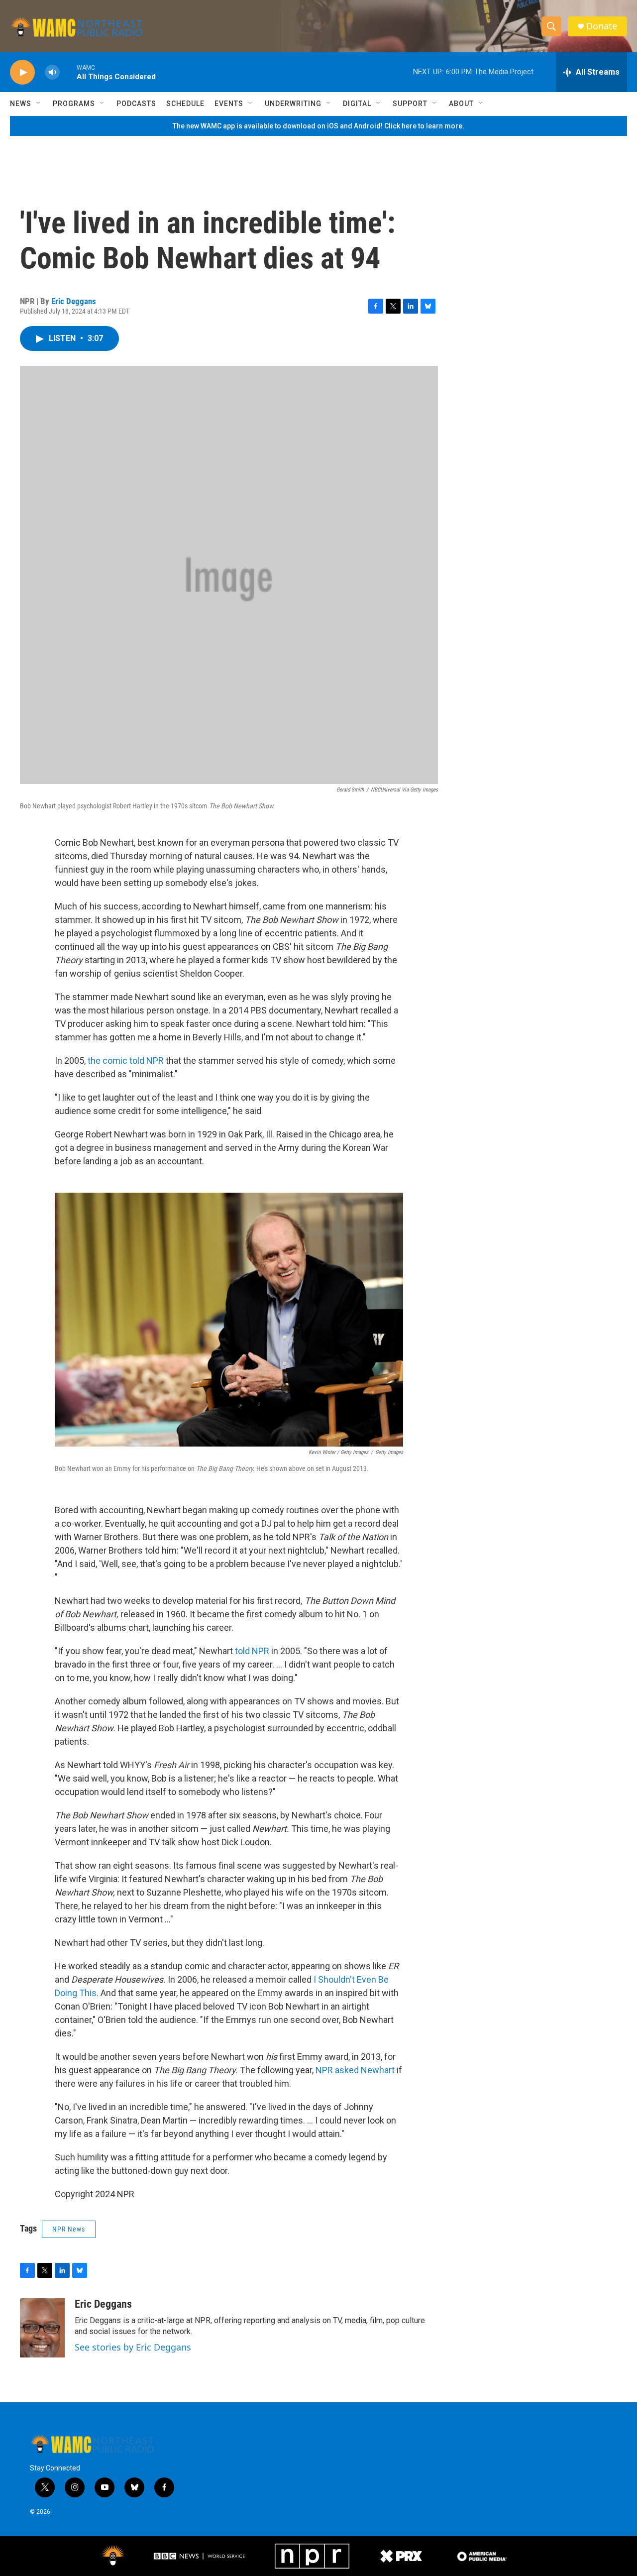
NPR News (69, 2229)
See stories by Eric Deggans (133, 2347)
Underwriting (293, 104)
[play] (22, 72)
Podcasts (136, 104)
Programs (74, 104)
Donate (602, 26)
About (461, 104)
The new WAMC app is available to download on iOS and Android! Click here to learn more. (318, 126)
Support (410, 104)
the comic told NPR (126, 1061)
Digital (357, 104)
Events (229, 104)
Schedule (185, 104)
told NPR (252, 1651)
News (21, 104)
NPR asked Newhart (355, 2070)
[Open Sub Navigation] (39, 104)
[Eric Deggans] (42, 2328)
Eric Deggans (74, 301)
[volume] (52, 72)
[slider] (68, 72)
